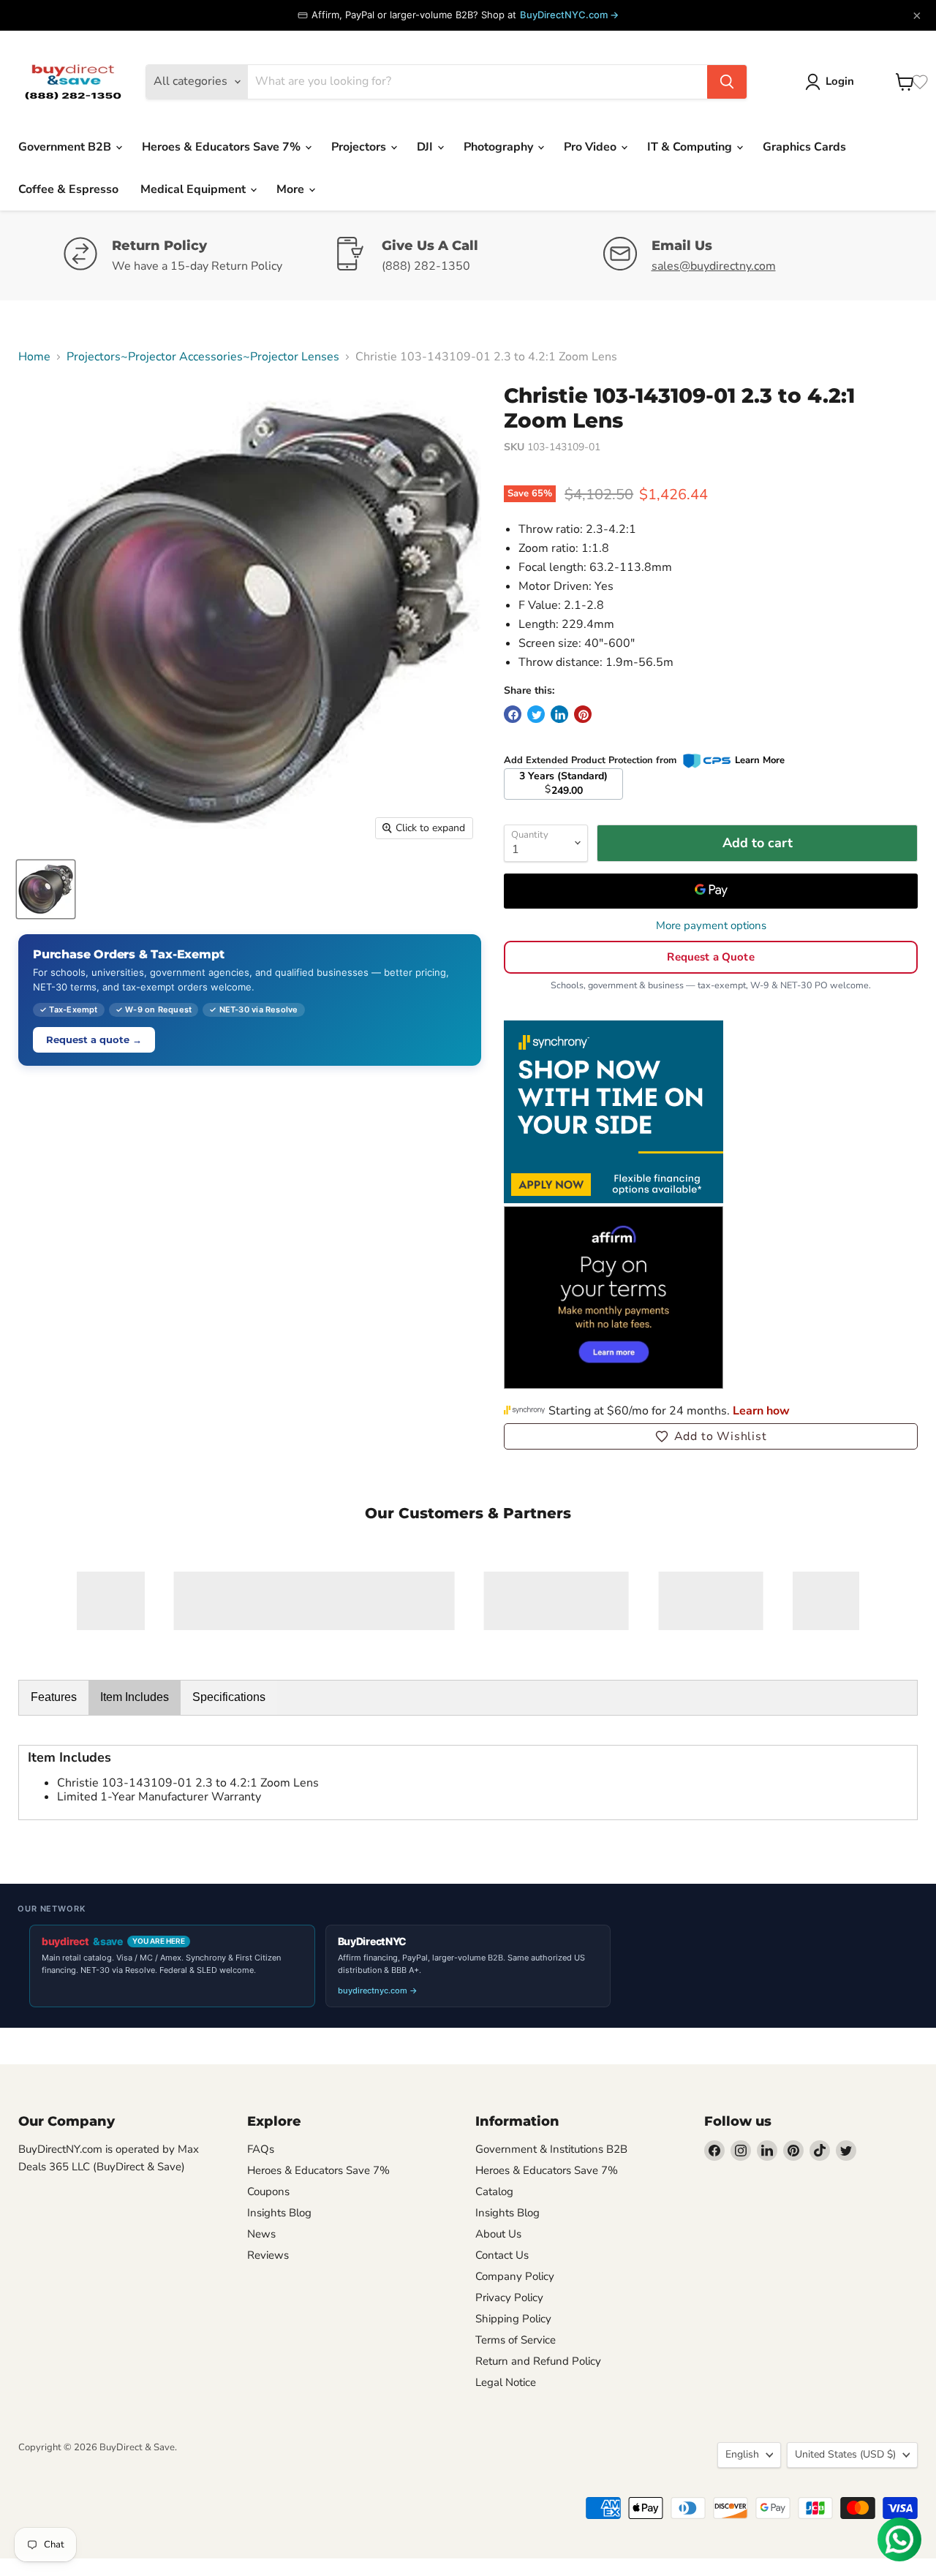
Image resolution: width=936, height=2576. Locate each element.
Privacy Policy (509, 2297)
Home (34, 357)
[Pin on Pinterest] (583, 714)
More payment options (711, 926)
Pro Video (592, 147)
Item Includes (135, 1697)
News (261, 2234)
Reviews (268, 2255)
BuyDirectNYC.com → (569, 15)
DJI (426, 147)
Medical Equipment (195, 189)
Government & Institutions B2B (551, 2149)
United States (845, 2454)
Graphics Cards (804, 147)
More (292, 189)
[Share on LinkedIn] (559, 714)
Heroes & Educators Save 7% (223, 147)
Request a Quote (710, 957)
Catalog (494, 2192)
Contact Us (502, 2255)
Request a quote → (94, 1039)
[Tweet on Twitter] (536, 714)
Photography (500, 147)
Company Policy (515, 2276)
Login (840, 81)
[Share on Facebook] (513, 714)
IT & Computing (691, 147)
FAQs (261, 2149)
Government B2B (66, 147)
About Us (498, 2234)
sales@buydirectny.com (714, 266)
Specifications (229, 1697)
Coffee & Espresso (68, 189)
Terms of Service (516, 2340)
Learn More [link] (760, 760)
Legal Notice (506, 2382)
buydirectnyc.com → (378, 1990)
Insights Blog (279, 2213)
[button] (711, 1436)
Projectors (360, 147)
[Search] (727, 82)
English (742, 2454)
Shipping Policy (513, 2319)
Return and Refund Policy (538, 2361)
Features (54, 1697)
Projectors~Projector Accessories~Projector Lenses (203, 357)
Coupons (268, 2192)
